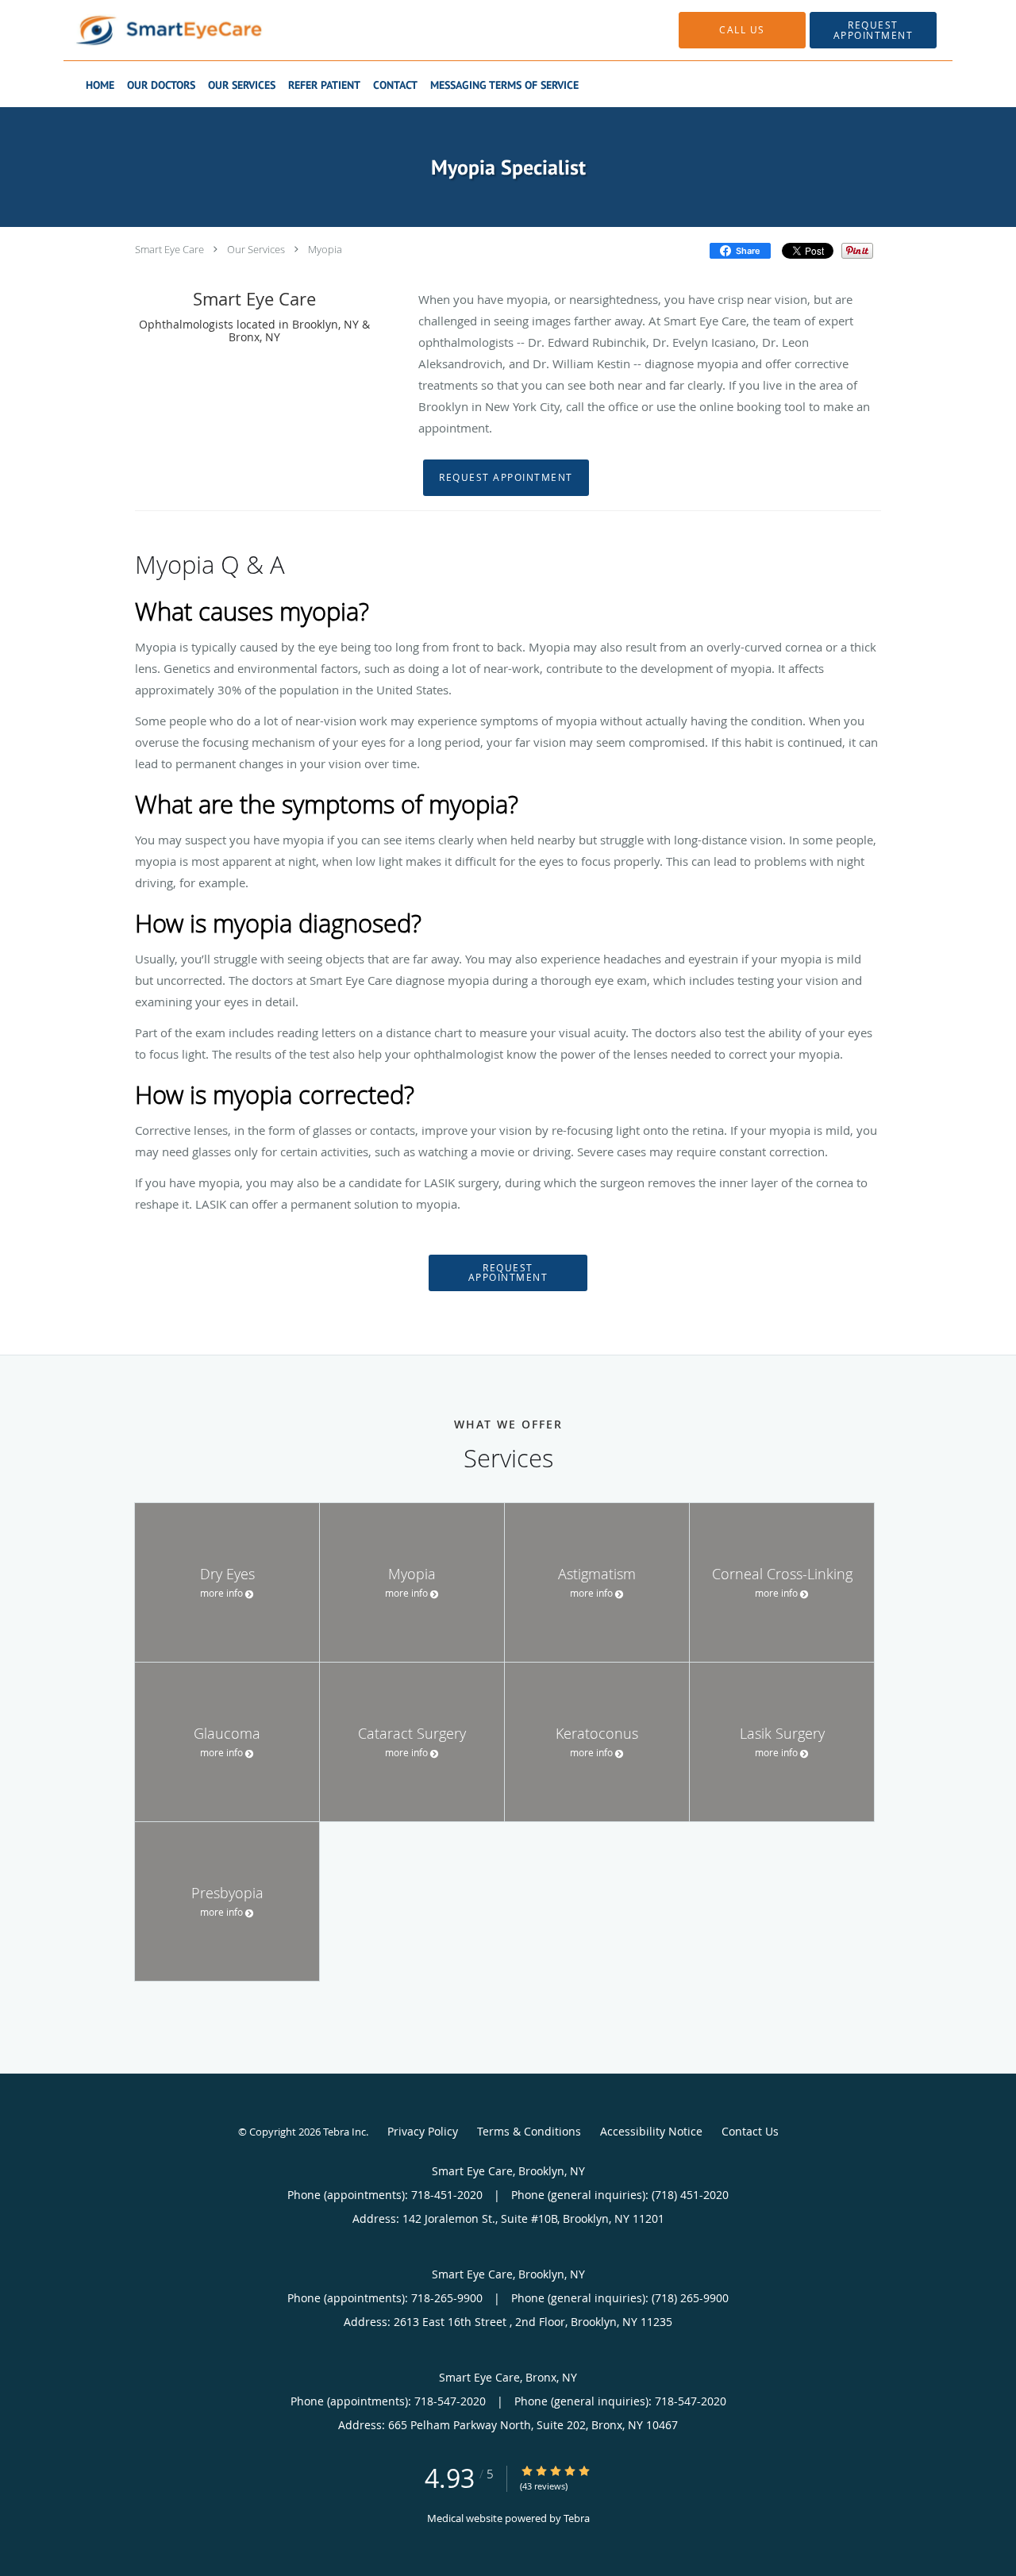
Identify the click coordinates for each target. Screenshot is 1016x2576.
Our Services (256, 249)
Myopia (325, 249)
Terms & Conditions (529, 2131)
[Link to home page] (145, 30)
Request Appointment (506, 477)
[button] (873, 30)
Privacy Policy (423, 2131)
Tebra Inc (344, 2132)
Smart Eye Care (169, 249)
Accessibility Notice (651, 2131)
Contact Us (750, 2131)
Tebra (577, 2518)
